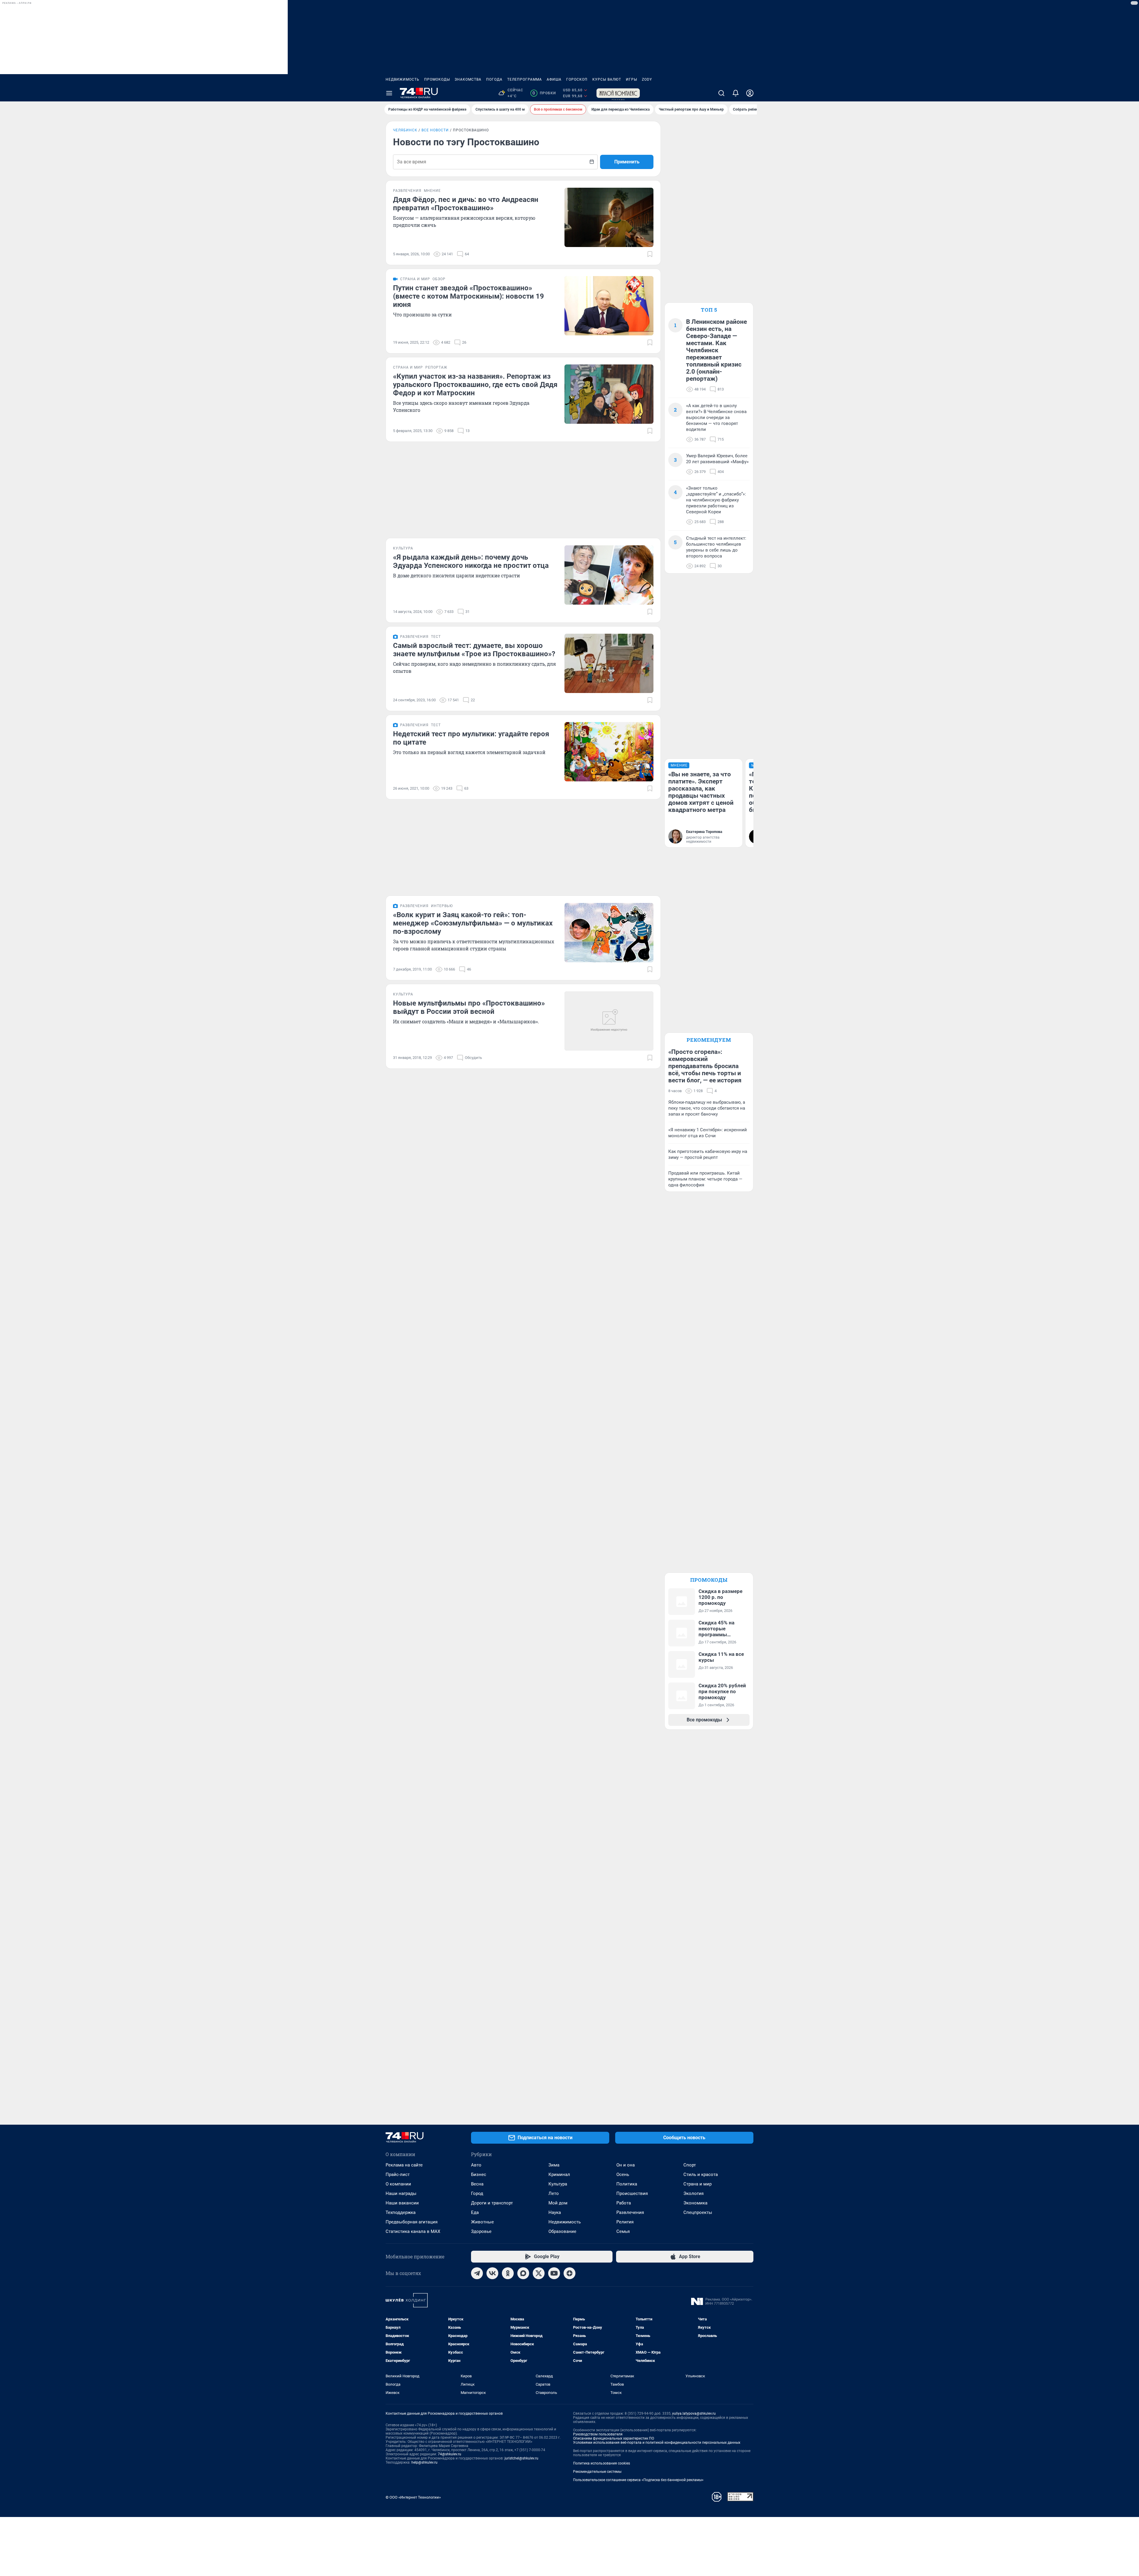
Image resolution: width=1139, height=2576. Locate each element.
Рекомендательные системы (597, 2472)
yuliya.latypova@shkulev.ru (694, 2413)
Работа (624, 2203)
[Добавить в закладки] (650, 254)
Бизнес (479, 2174)
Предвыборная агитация (412, 2222)
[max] (523, 2273)
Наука (555, 2212)
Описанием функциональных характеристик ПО (614, 2438)
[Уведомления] (736, 93)
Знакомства (468, 79)
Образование (562, 2231)
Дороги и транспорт (492, 2203)
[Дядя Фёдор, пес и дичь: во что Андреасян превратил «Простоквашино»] (609, 217)
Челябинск (405, 130)
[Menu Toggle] (389, 93)
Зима (554, 2165)
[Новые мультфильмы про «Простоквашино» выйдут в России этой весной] (609, 1021)
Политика (627, 2184)
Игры (631, 79)
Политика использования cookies (602, 2463)
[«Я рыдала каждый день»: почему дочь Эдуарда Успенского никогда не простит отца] (609, 575)
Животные (482, 2222)
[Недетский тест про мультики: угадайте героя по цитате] (609, 752)
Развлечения (630, 2212)
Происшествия (632, 2193)
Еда (475, 2212)
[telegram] (477, 2273)
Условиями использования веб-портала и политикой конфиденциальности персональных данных (657, 2443)
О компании (398, 2184)
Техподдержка (401, 2212)
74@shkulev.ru (450, 2454)
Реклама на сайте (404, 2165)
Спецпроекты (698, 2212)
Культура (558, 2184)
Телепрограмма (525, 79)
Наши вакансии (402, 2203)
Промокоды (437, 79)
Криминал (559, 2174)
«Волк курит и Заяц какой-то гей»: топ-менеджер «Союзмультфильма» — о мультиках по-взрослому (473, 923)
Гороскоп (577, 79)
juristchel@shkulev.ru (521, 2458)
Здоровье (481, 2231)
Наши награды (401, 2193)
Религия (625, 2222)
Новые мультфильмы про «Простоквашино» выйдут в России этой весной (469, 1007)
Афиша (554, 79)
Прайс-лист (398, 2174)
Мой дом (558, 2203)
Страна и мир (697, 2184)
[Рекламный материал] (618, 93)
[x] (539, 2273)
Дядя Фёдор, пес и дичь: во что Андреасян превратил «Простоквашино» (466, 204)
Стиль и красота (701, 2174)
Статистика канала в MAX (413, 2231)
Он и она (626, 2165)
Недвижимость (403, 79)
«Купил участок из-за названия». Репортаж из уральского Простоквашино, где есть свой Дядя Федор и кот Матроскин (475, 385)
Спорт (690, 2165)
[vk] (492, 2273)
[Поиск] (721, 93)
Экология (693, 2193)
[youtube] (554, 2273)
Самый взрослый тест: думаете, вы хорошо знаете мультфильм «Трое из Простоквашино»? (474, 650)
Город (477, 2193)
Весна (477, 2184)
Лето (554, 2193)
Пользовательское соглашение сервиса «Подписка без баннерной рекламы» (638, 2480)
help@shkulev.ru (424, 2462)
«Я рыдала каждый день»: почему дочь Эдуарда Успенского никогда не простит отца (471, 561)
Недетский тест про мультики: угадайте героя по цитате (471, 738)
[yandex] (569, 2273)
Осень (623, 2174)
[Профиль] (750, 93)
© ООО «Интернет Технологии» (413, 2497)
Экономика (695, 2203)
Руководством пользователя (598, 2434)
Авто (476, 2165)
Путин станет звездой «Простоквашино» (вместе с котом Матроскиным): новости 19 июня (469, 296)
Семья (623, 2231)
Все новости (435, 130)
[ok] (508, 2273)
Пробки (544, 93)
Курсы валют (607, 79)
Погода (494, 79)
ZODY (647, 79)
